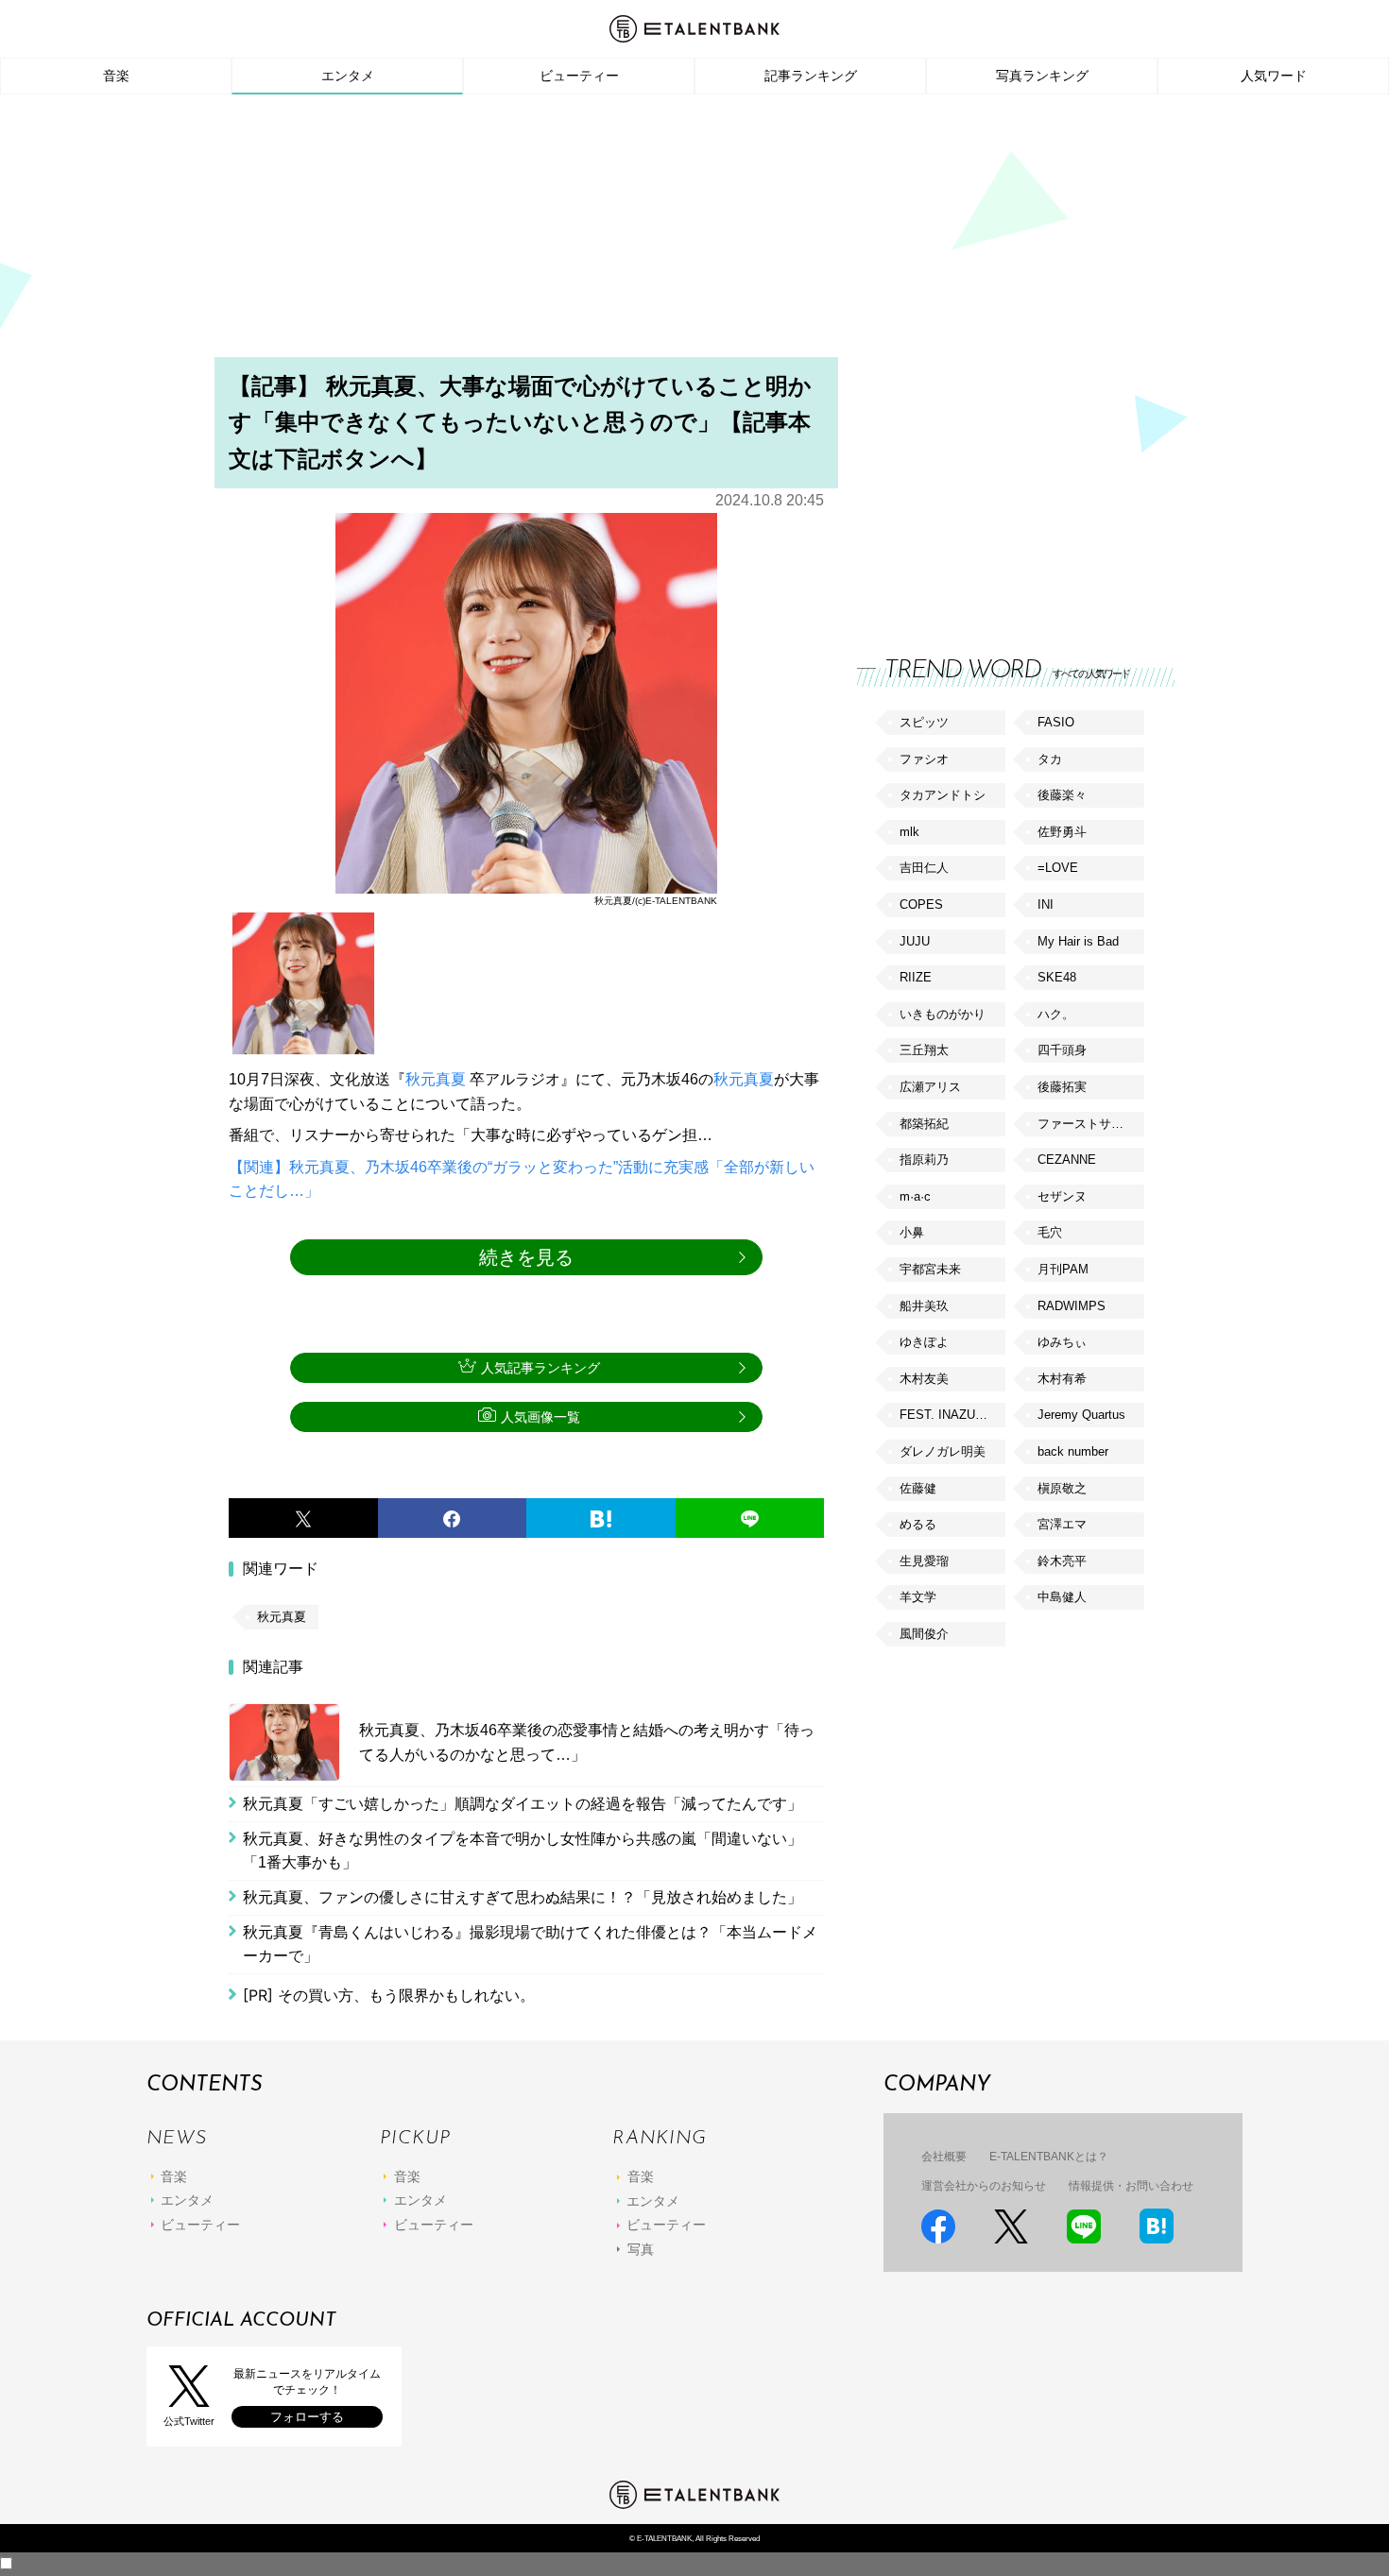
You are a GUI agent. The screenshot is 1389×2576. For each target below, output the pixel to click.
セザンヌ (1062, 1196)
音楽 (116, 76)
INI (1046, 904)
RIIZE (916, 977)
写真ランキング (1042, 76)
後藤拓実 (1062, 1087)
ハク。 (1056, 1014)
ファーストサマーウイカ (1090, 1124)
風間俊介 (924, 1634)
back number (1073, 1451)
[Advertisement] (694, 231)
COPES (921, 904)
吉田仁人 (924, 868)
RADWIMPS (1072, 1306)
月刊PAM (1063, 1269)
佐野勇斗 (1062, 832)
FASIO (1056, 722)
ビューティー (579, 76)
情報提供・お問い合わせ (1131, 2186)
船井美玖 (924, 1306)
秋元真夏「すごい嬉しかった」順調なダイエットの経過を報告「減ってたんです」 (523, 1804)
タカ (1050, 759)
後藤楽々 (1062, 795)
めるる (918, 1524)
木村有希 (1062, 1379)
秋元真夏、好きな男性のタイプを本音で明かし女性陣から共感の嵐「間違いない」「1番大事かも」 (523, 1851)
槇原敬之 (1062, 1488)
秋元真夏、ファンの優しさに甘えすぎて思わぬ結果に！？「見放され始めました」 (523, 1897)
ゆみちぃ (1062, 1342)
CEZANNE (1067, 1160)
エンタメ (348, 76)
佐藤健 (918, 1488)
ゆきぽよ (924, 1342)
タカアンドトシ (943, 795)
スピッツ (924, 722)
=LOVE (1058, 868)
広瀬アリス (930, 1087)
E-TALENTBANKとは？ (1049, 2157)
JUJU (915, 941)
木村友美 (924, 1379)
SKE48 (1057, 977)
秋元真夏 (436, 1079)
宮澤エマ (1062, 1524)
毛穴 (1050, 1232)
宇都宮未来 (930, 1269)
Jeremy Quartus (1081, 1415)
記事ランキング (811, 76)
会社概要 (944, 2157)
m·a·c (915, 1196)
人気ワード (1274, 76)
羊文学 (918, 1597)
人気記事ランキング (540, 1368)
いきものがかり (943, 1014)
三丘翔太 (924, 1050)
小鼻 (912, 1232)
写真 (641, 2249)
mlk (909, 832)
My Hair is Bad (1078, 941)
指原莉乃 (924, 1160)
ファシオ (924, 759)
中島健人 (1062, 1597)
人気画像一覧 (540, 1417)
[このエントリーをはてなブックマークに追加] (601, 1518)
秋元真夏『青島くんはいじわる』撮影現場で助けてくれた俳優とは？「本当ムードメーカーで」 (530, 1945)
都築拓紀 (924, 1124)
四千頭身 (1062, 1050)
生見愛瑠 (924, 1561)
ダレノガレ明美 (943, 1451)
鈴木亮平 (1062, 1561)
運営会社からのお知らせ (984, 2186)
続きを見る (526, 1257)
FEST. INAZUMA (947, 1415)
